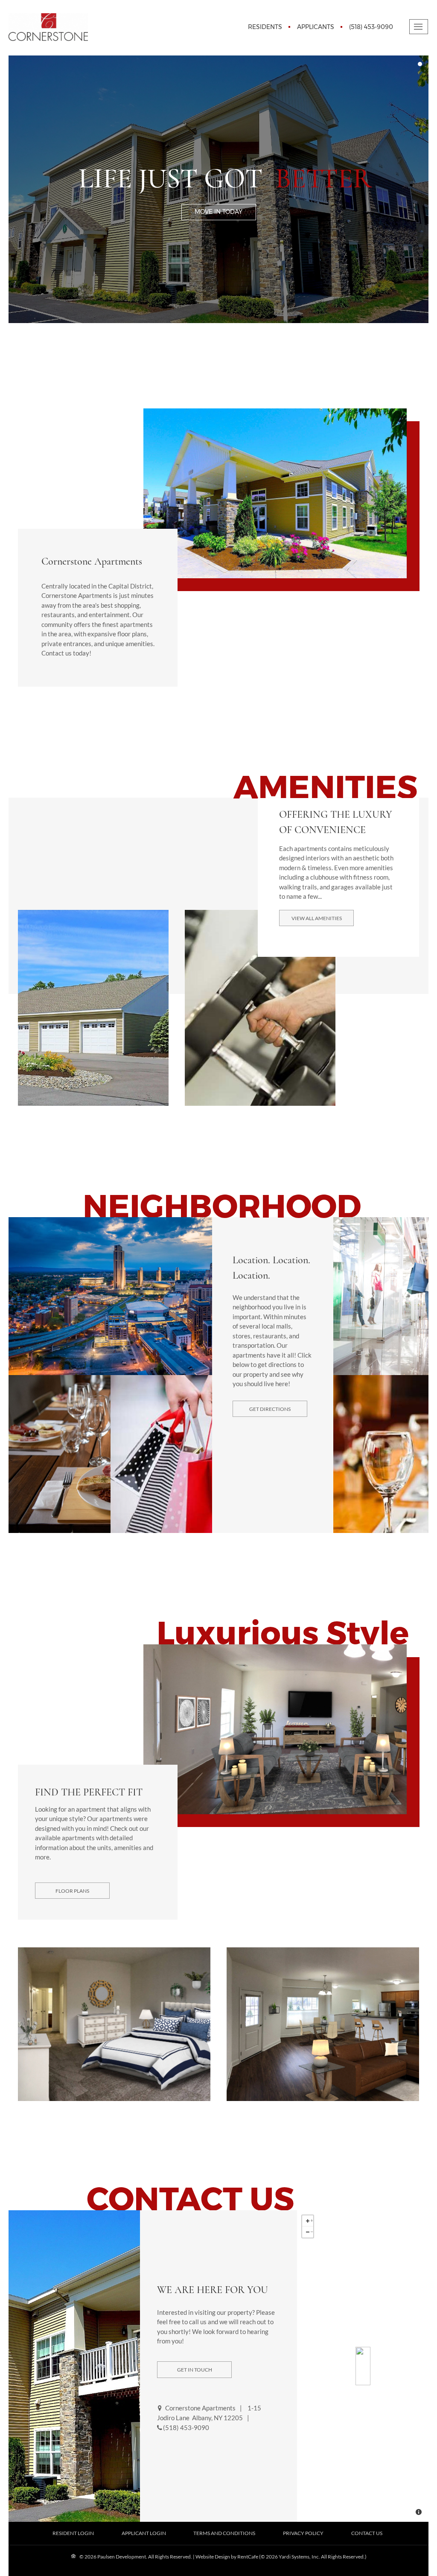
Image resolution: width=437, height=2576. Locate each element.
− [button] (312, 2231)
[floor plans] (219, 211)
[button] (11, 45)
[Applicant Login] (316, 27)
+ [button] (312, 2219)
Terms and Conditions (224, 2533)
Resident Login (73, 2533)
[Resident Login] (265, 27)
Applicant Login (144, 2533)
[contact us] (194, 2369)
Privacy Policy (303, 2533)
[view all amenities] (316, 917)
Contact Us (367, 2533)
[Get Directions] (270, 1408)
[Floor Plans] (72, 1890)
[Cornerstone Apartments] (363, 2366)
